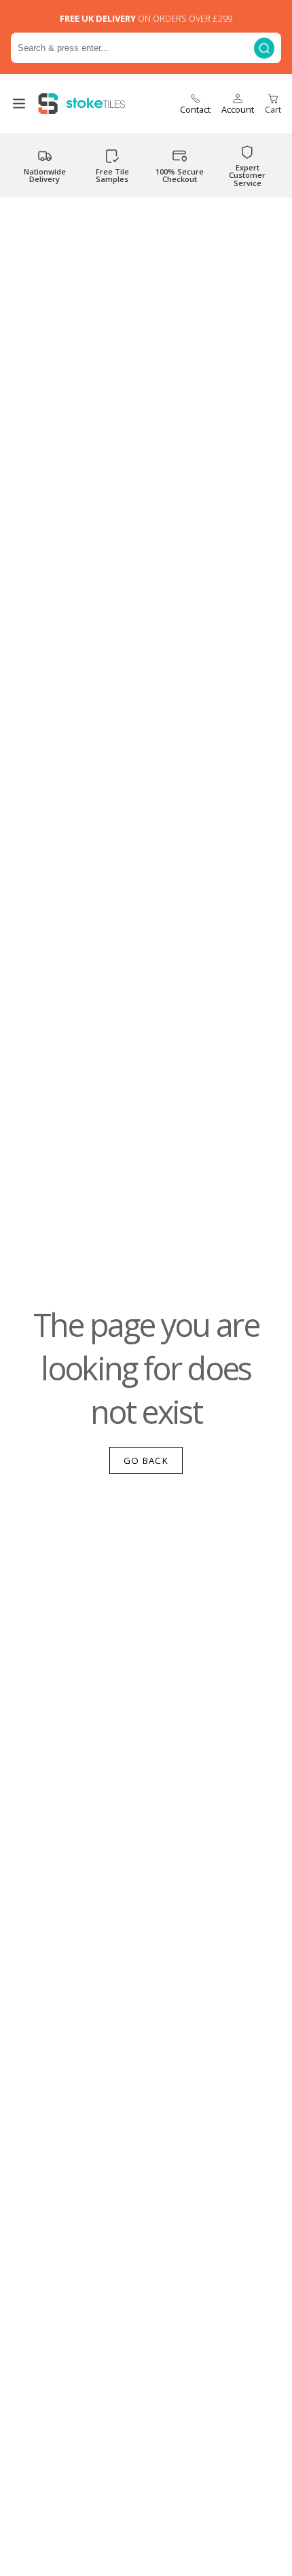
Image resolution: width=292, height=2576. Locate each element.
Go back (146, 1460)
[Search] (264, 48)
